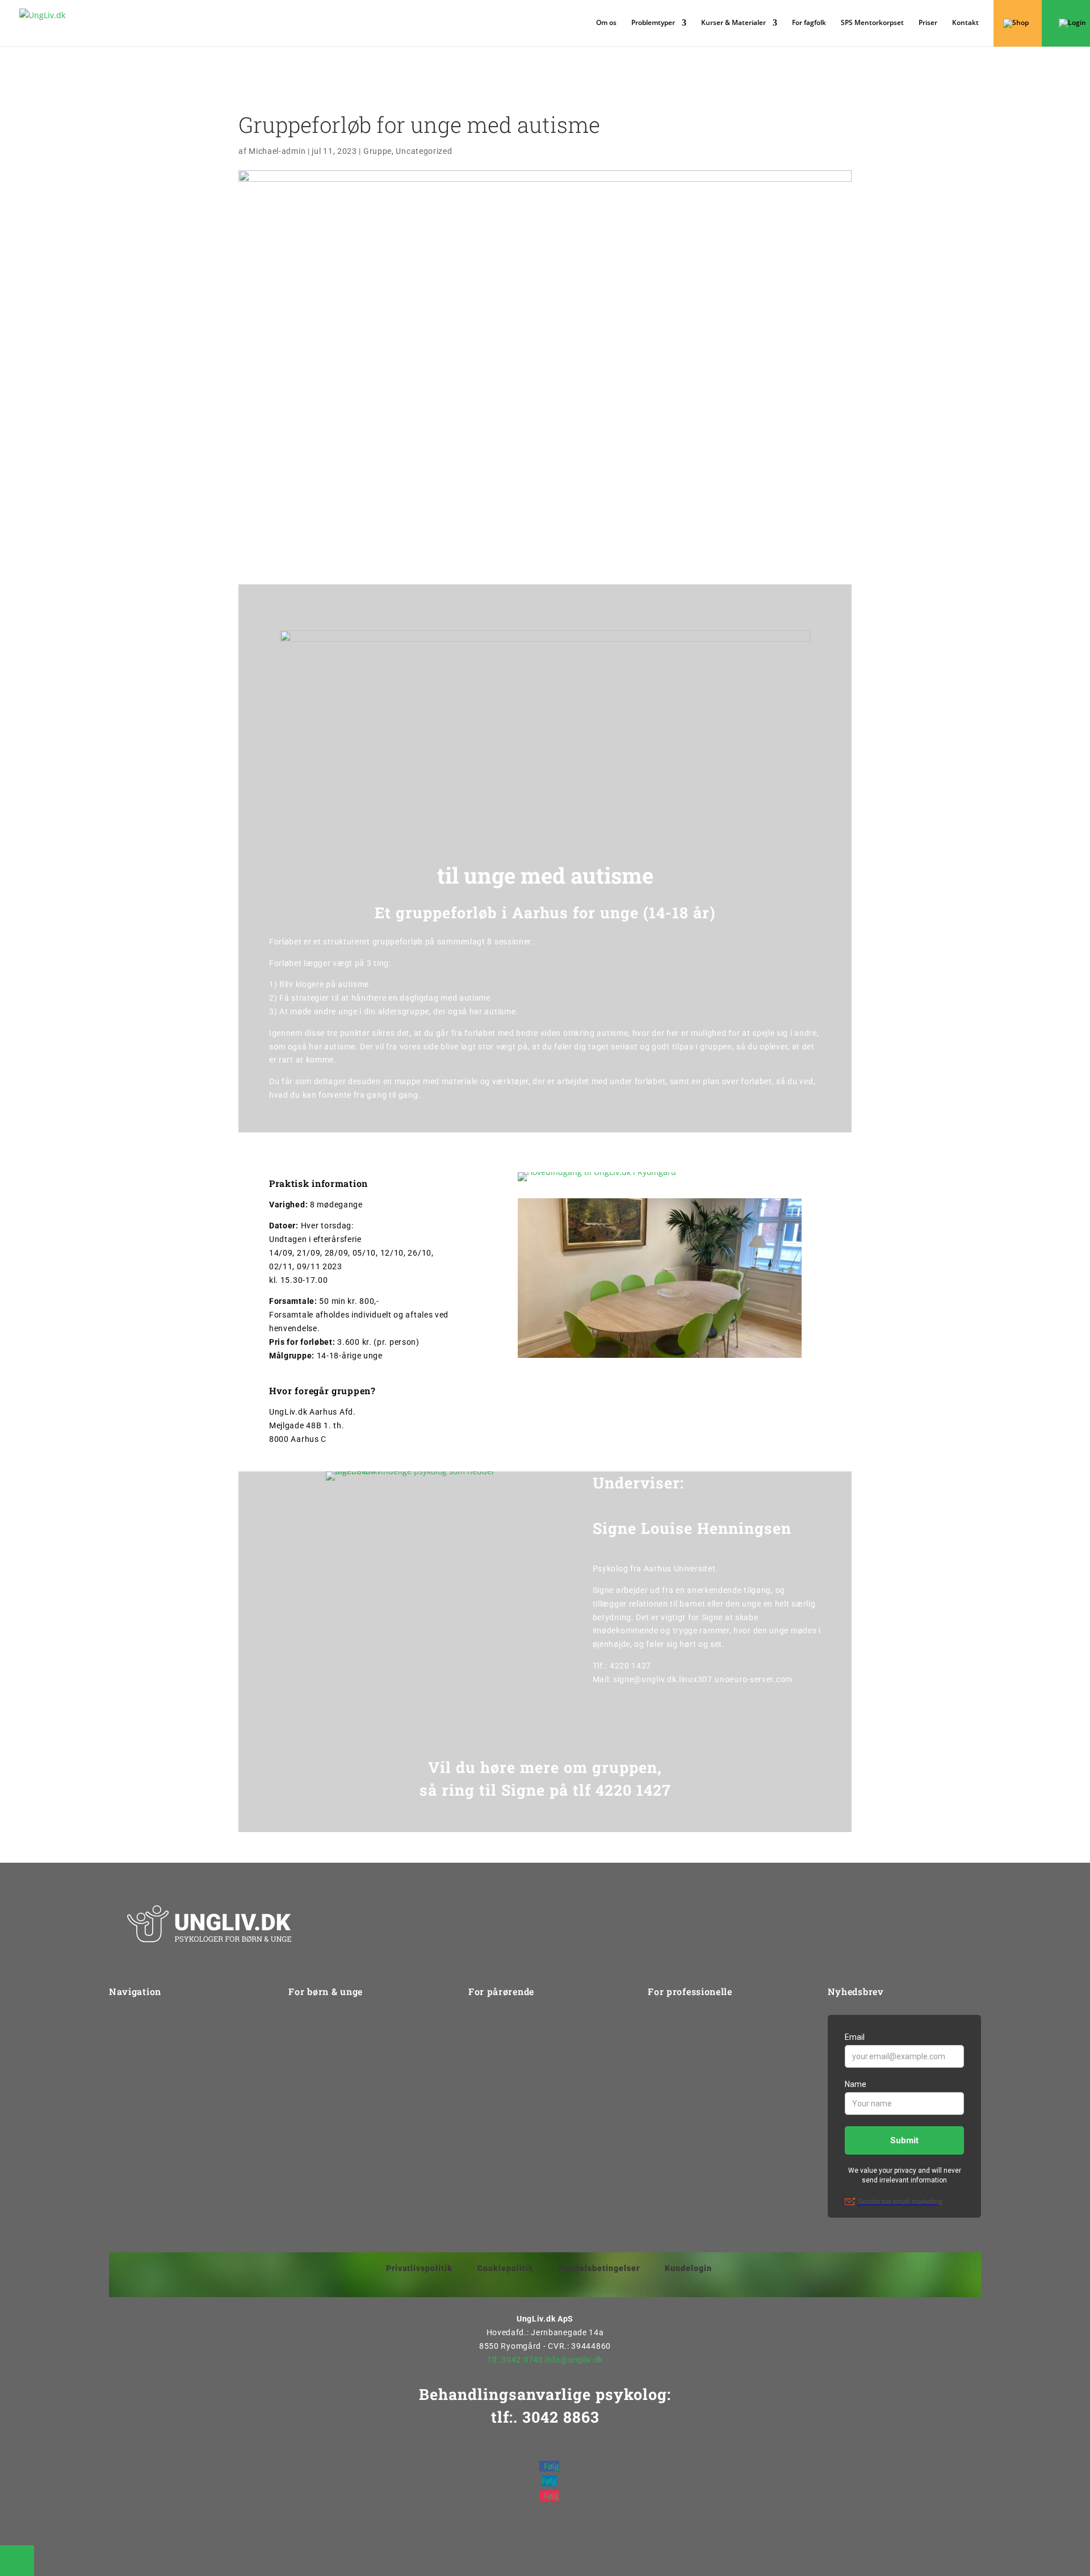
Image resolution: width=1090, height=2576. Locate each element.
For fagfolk (809, 23)
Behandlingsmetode (507, 2064)
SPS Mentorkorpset (872, 23)
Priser (928, 23)
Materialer (668, 2128)
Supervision (670, 2064)
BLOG (659, 2150)
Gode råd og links (502, 2085)
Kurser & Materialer (733, 23)
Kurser (661, 2021)
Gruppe (378, 151)
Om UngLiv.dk (136, 2021)
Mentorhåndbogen (684, 2107)
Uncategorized (424, 151)
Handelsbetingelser (599, 2268)
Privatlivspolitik (419, 2268)
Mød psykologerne (324, 2064)
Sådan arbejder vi (143, 2043)
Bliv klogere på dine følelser (341, 2085)
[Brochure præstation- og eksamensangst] (545, 839)
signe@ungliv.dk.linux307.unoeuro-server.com (703, 1679)
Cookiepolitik (506, 2268)
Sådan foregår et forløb (334, 2128)
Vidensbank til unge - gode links (349, 2150)
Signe (523, 1790)
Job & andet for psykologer (700, 2085)
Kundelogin (688, 2268)
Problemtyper (135, 2064)
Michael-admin (277, 151)
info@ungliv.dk (574, 2360)
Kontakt (965, 23)
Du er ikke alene (318, 2107)
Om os (606, 23)
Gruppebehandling (324, 2043)
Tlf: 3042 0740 (515, 2360)
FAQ (476, 2107)
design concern (607, 2553)
